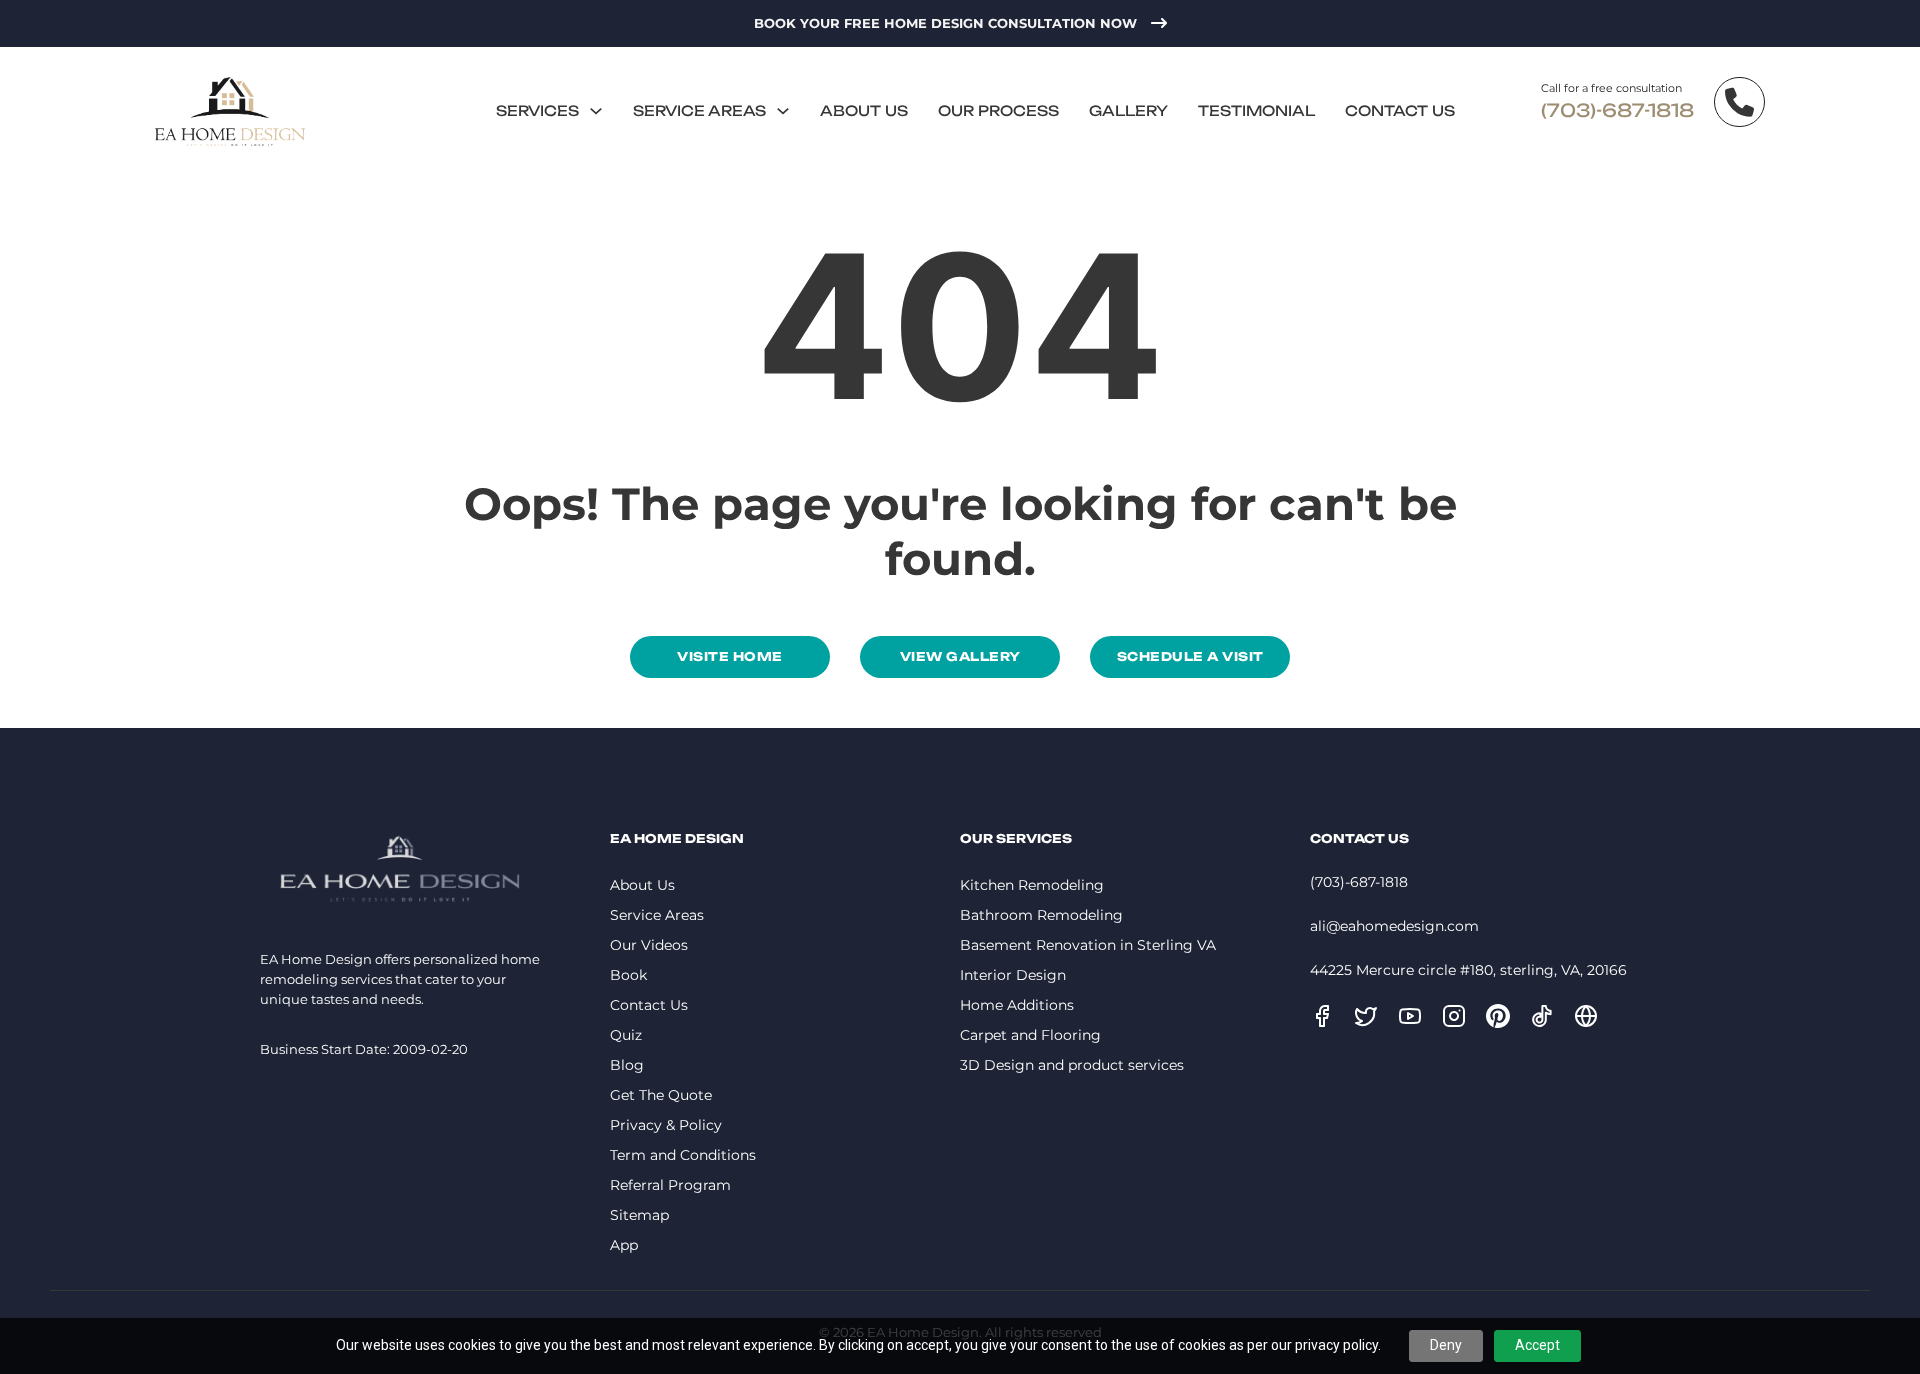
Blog (627, 1065)
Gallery (1128, 110)
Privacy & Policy (666, 1125)
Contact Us (1400, 110)
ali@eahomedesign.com (1394, 926)
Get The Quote (661, 1095)
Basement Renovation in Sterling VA (1088, 945)
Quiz (626, 1035)
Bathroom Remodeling (1041, 915)
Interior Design (1013, 975)
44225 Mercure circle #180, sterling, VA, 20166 (1468, 970)
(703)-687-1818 (1617, 110)
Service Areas (699, 110)
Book (628, 975)
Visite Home (730, 656)
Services (537, 110)
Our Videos (649, 945)
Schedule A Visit (1190, 656)
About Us (864, 110)
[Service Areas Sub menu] (783, 111)
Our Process (998, 110)
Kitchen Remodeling (1032, 885)
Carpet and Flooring (1030, 1035)
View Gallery (960, 656)
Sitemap (639, 1215)
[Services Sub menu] (596, 111)
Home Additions (1017, 1005)
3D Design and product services (1072, 1065)
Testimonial (1256, 110)
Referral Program (670, 1185)
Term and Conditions (683, 1155)
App (624, 1245)
